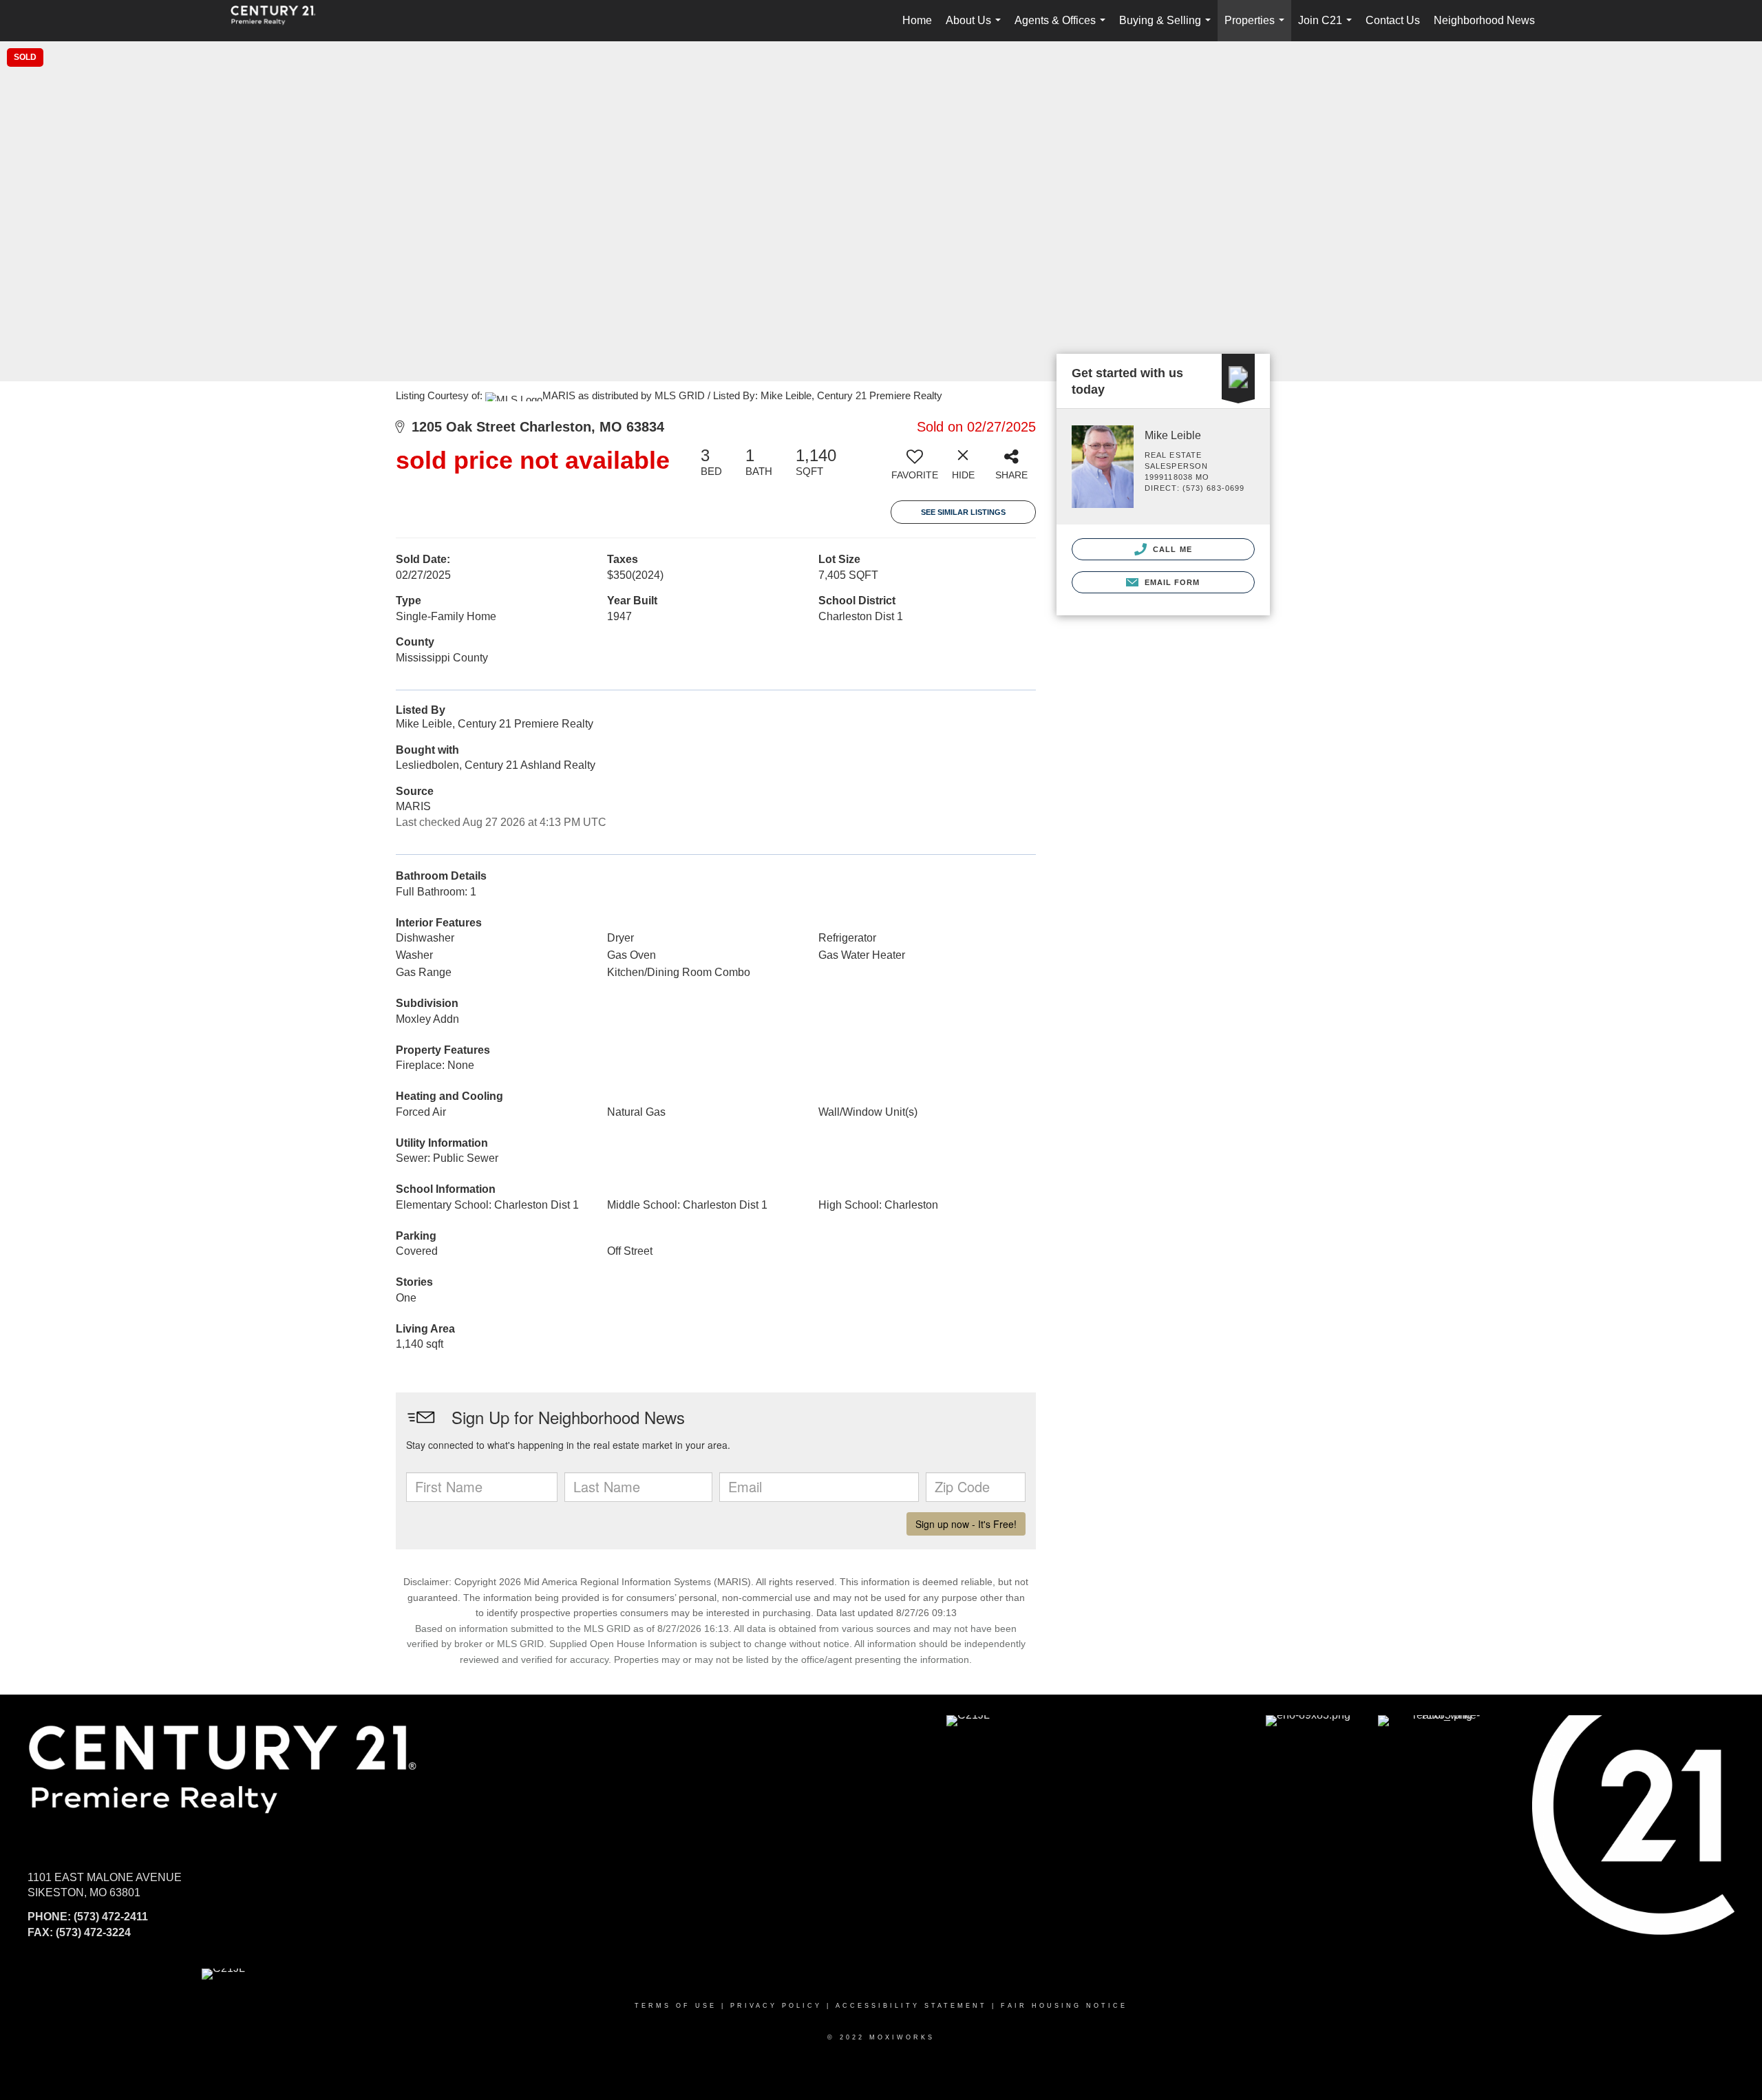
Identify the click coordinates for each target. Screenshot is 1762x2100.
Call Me (1171, 549)
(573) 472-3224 (93, 1932)
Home (917, 20)
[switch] (915, 469)
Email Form (1170, 582)
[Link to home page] (280, 21)
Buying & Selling (1168, 28)
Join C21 (1328, 28)
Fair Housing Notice (1064, 2006)
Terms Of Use (676, 2006)
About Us (976, 28)
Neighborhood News (1484, 20)
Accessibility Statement (911, 2006)
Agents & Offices (1063, 28)
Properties (1257, 28)
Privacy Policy (776, 2006)
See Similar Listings (963, 512)
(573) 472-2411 (111, 1917)
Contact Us (1393, 20)
